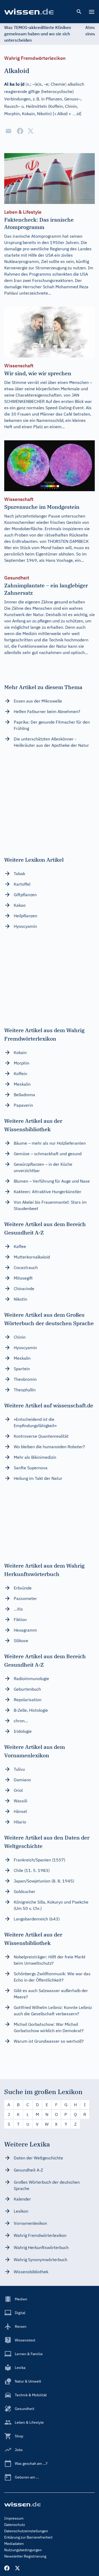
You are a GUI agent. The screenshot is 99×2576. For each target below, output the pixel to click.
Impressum (14, 2518)
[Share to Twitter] (31, 131)
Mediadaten (14, 2544)
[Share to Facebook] (20, 131)
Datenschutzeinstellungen (26, 2531)
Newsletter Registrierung (25, 2556)
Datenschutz (15, 2525)
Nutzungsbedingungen (23, 2550)
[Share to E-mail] (8, 131)
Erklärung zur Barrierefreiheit (28, 2537)
